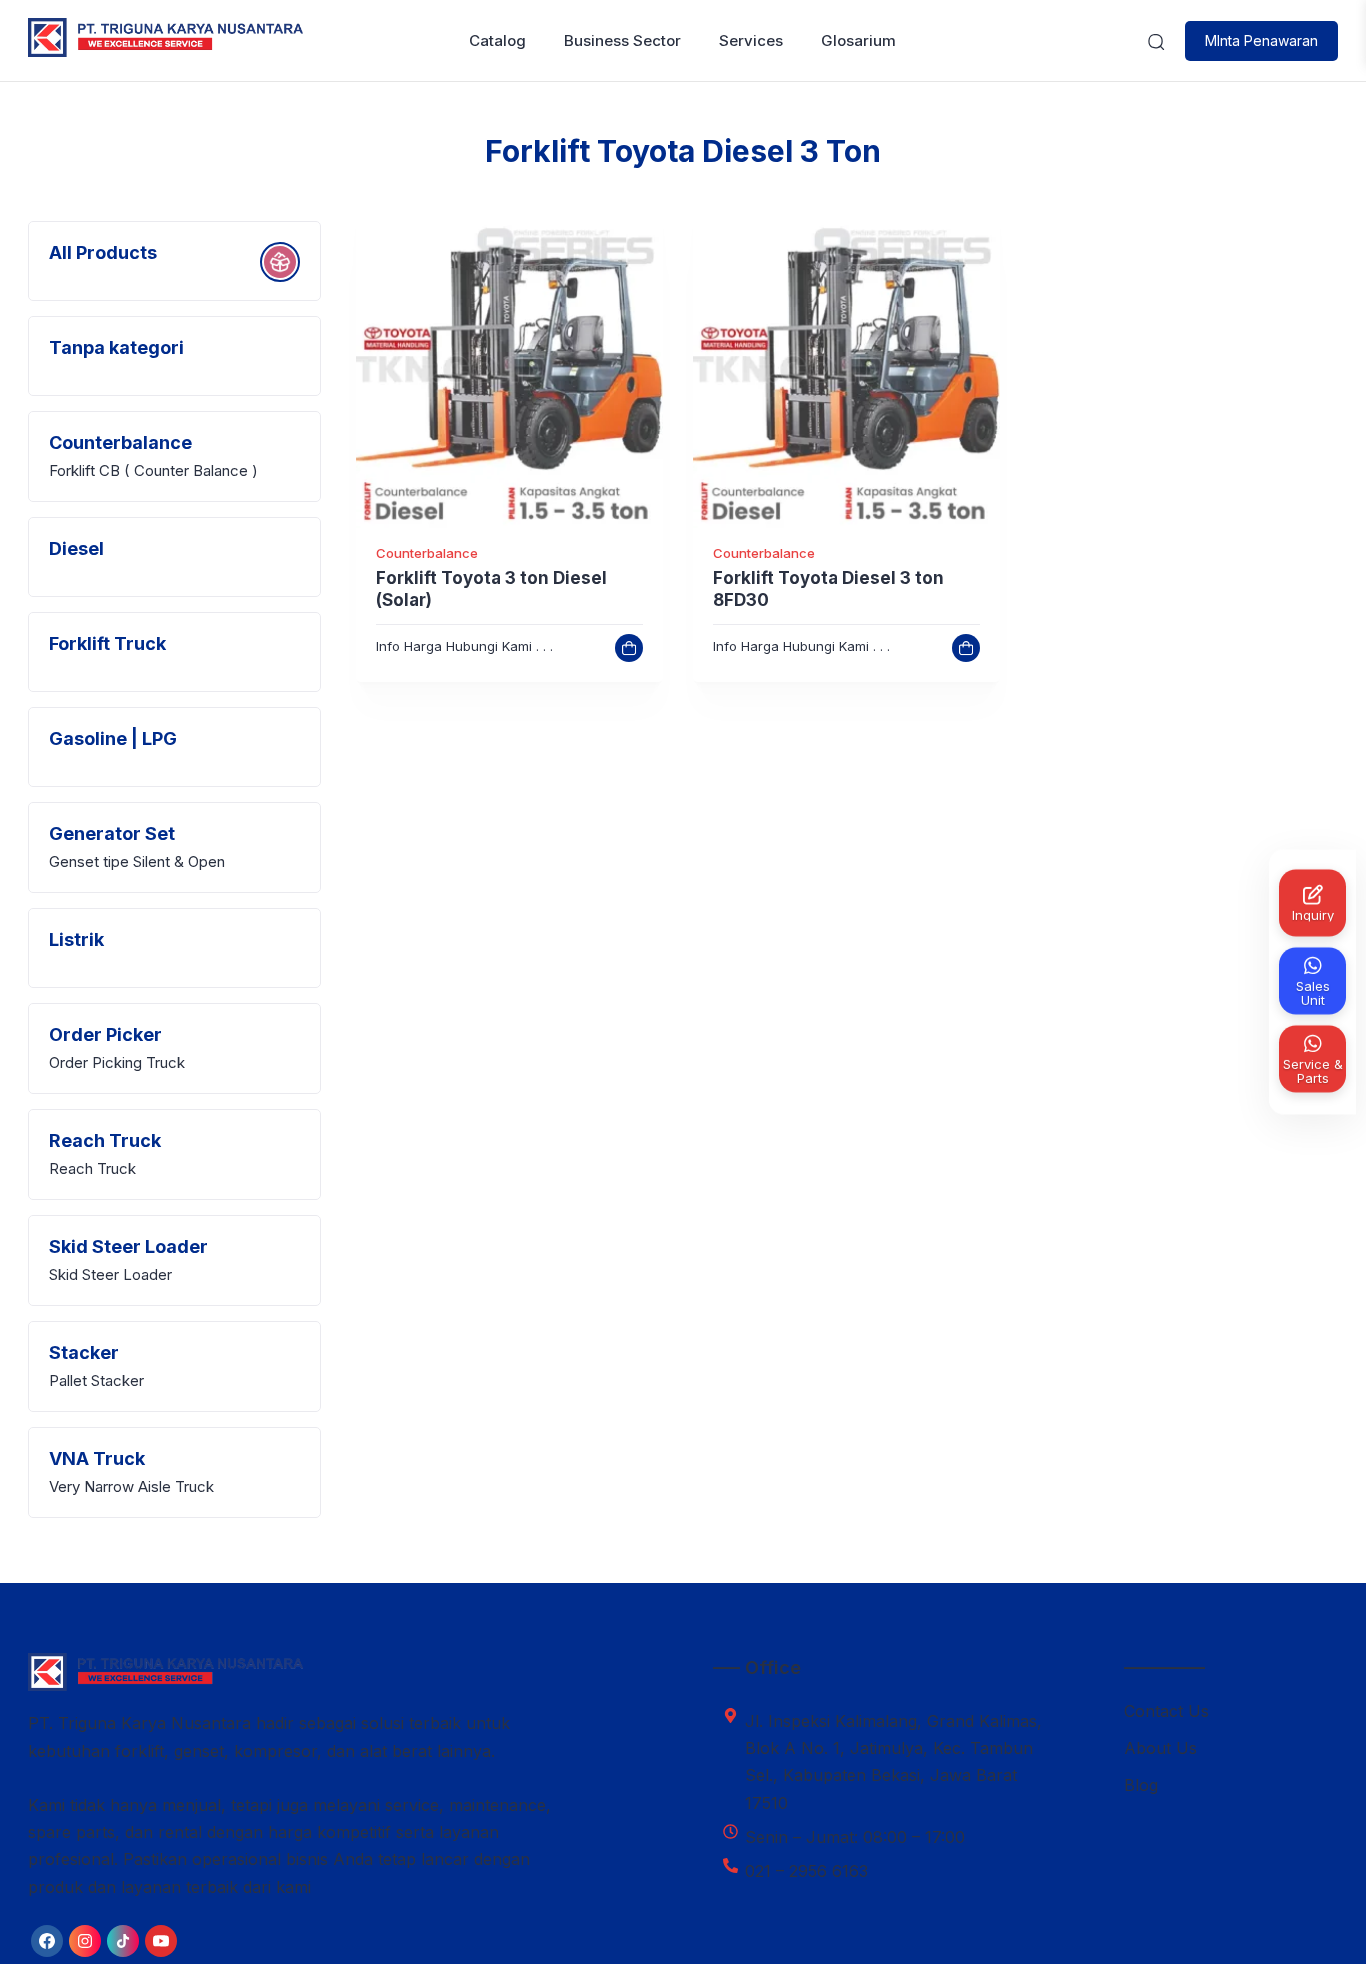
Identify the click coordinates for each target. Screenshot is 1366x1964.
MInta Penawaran (1261, 40)
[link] (509, 374)
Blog (1141, 1785)
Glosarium (858, 40)
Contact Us (1166, 1711)
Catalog (497, 40)
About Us (1160, 1748)
